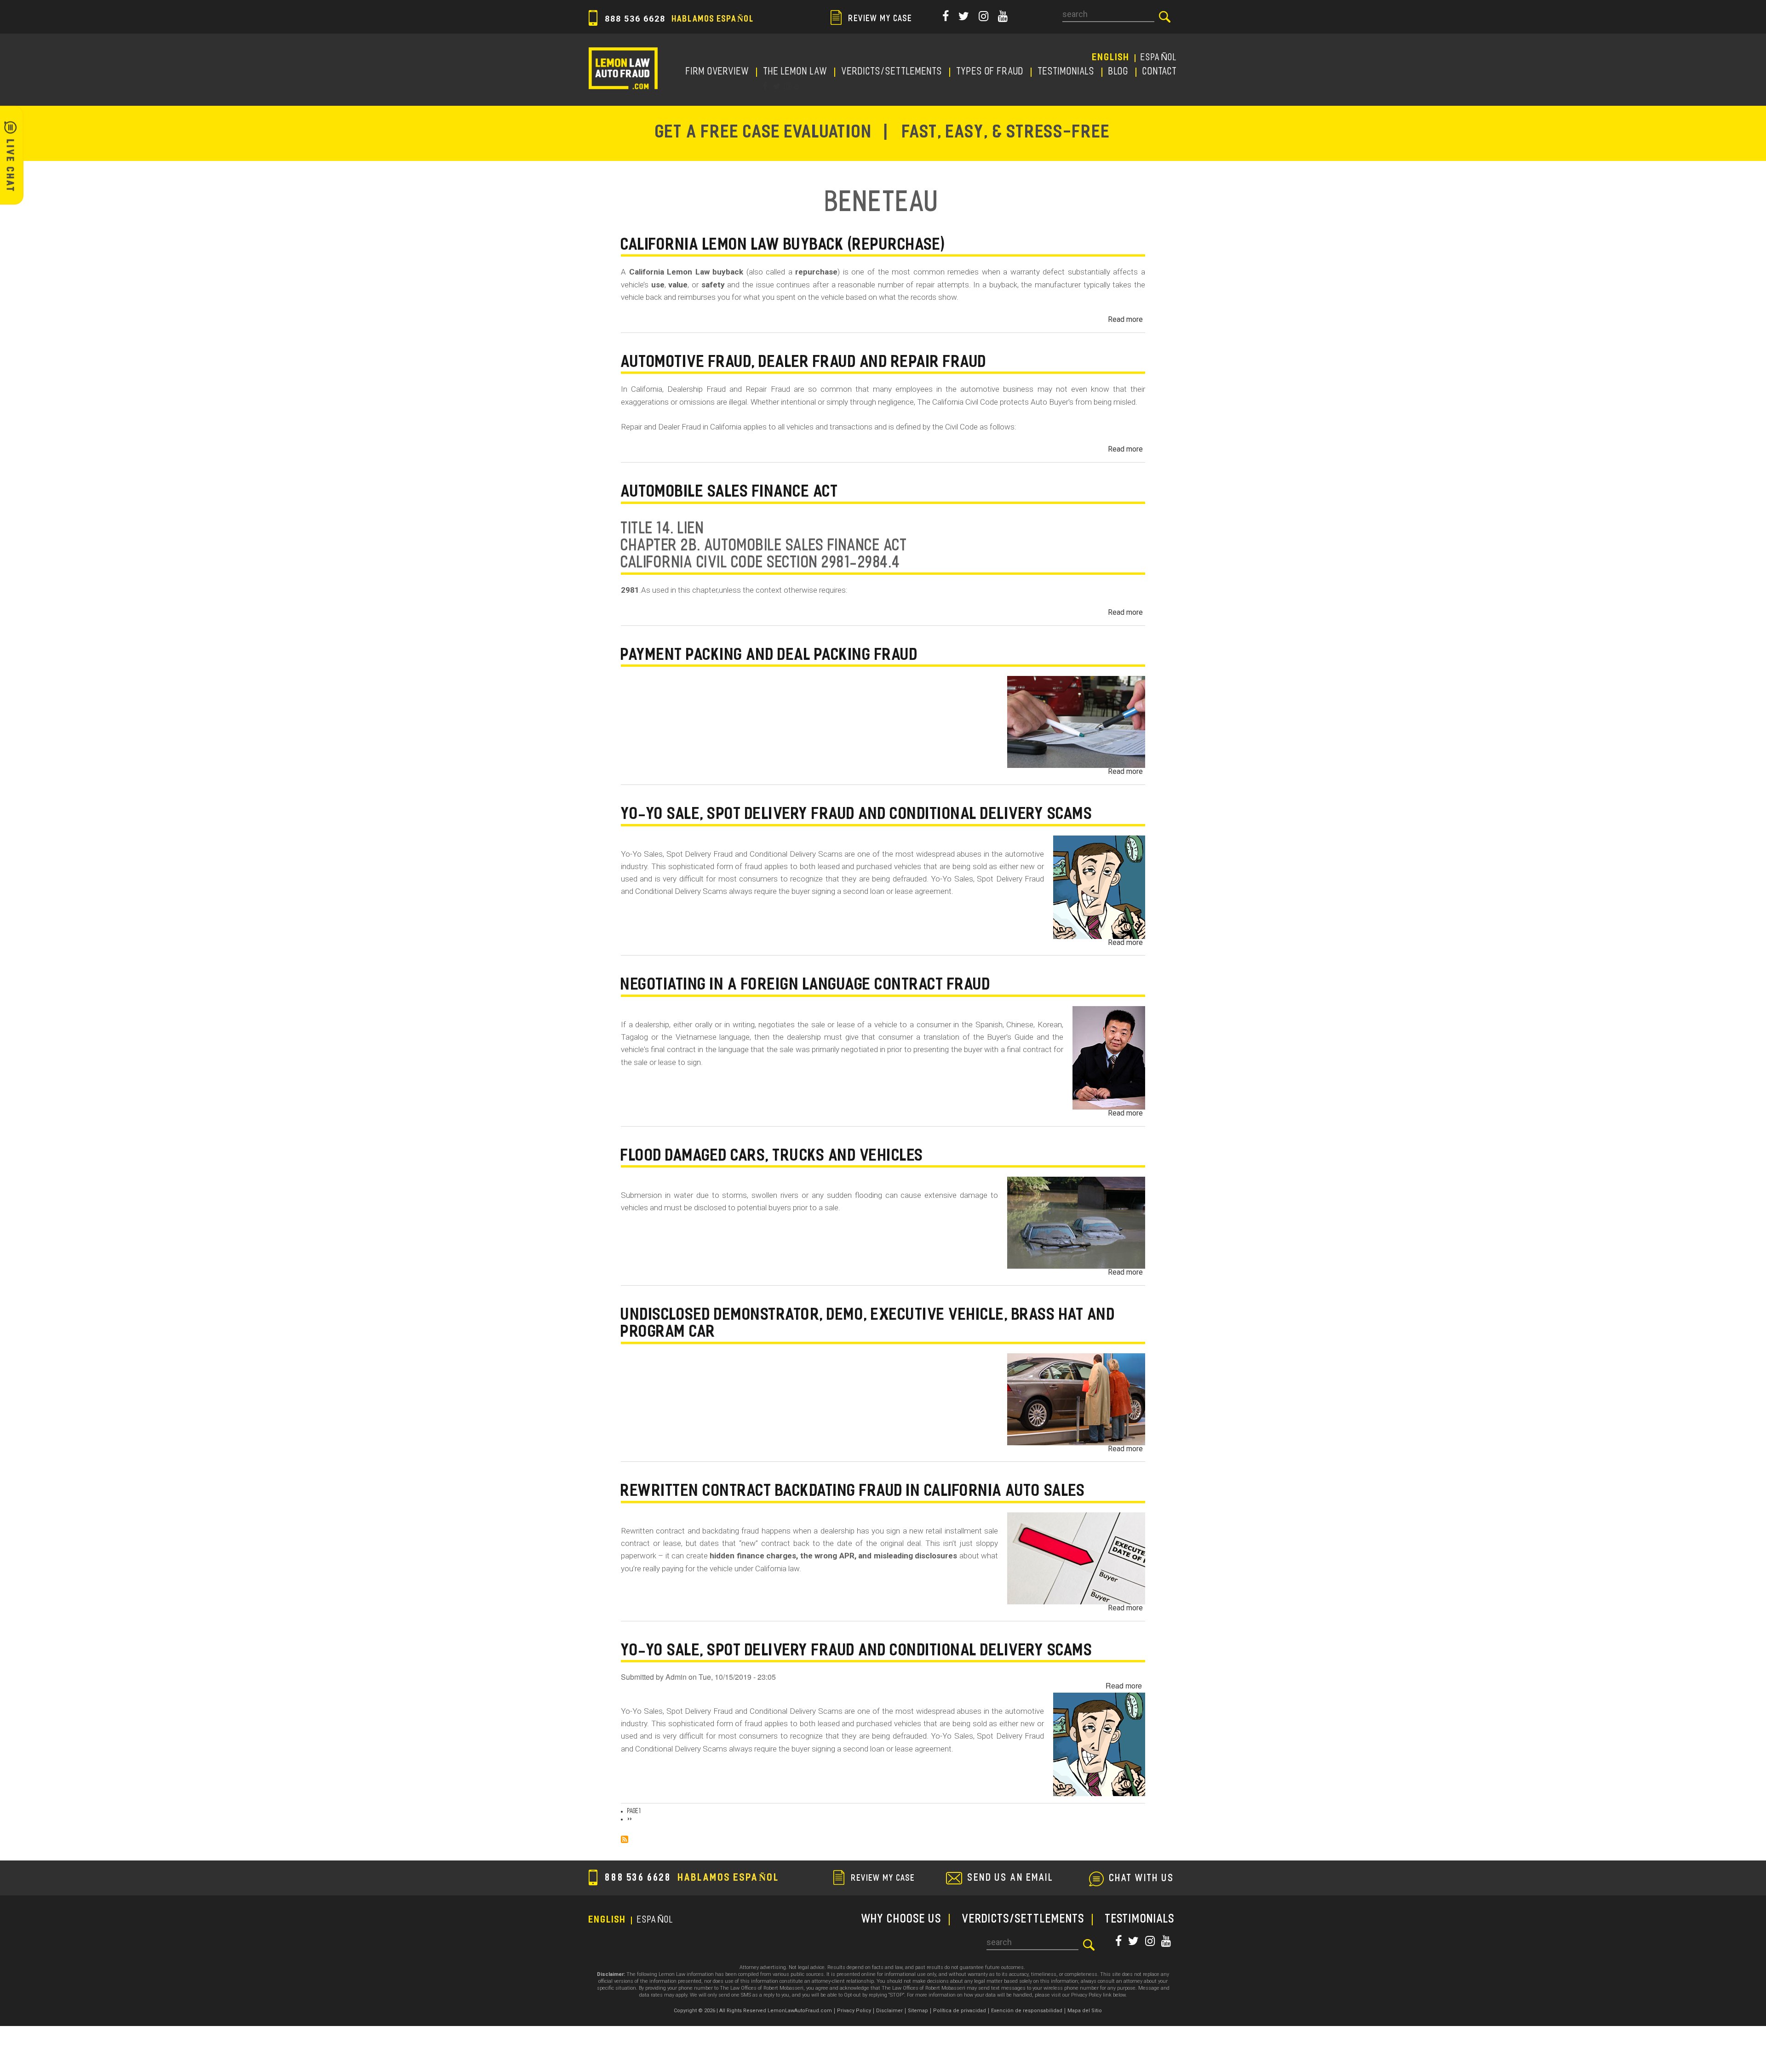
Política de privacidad (960, 2011)
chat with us (1142, 1879)
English (1111, 58)
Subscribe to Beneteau (625, 1839)
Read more (1125, 319)
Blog (1119, 72)
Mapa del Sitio (1085, 2011)
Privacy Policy (854, 2011)
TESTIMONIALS (1066, 72)
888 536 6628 (678, 19)
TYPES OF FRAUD (990, 72)
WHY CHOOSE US (902, 1920)
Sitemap (918, 2011)
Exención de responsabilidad (1027, 2011)
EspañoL (1159, 58)
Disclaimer (889, 2011)
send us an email (1011, 1878)
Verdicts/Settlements (892, 72)
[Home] (623, 68)
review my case (879, 19)
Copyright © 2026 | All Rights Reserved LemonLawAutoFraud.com (753, 2011)
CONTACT (1160, 72)
